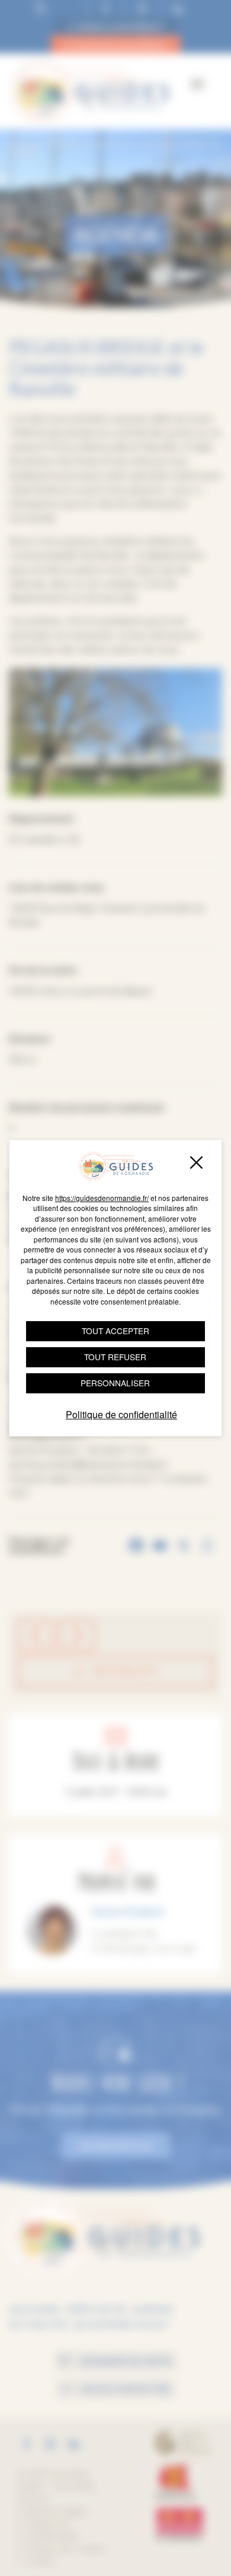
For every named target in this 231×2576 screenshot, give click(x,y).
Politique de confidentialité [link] (121, 1414)
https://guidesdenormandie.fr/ (102, 1198)
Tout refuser (115, 1357)
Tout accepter (115, 1331)
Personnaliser (115, 1383)
